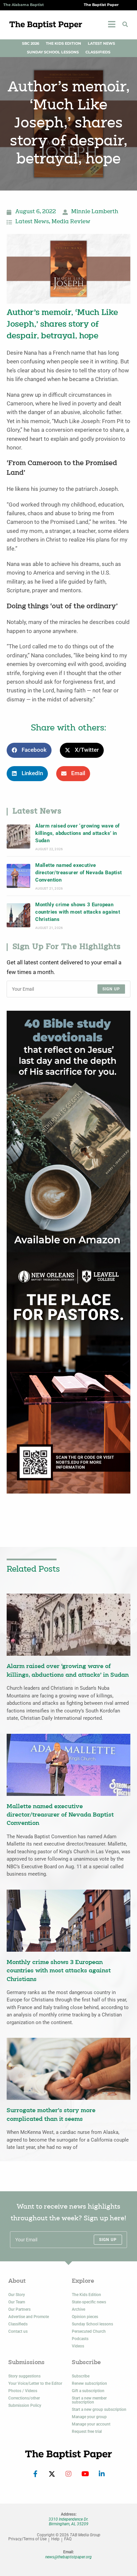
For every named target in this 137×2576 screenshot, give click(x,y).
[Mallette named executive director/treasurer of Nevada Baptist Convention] (18, 876)
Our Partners (19, 2309)
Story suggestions (24, 2376)
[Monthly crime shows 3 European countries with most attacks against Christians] (18, 915)
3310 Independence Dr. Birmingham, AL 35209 (68, 2522)
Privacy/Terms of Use (27, 2539)
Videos (78, 2346)
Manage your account (91, 2424)
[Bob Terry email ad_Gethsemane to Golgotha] (68, 1131)
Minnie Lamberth (95, 212)
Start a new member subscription (89, 2400)
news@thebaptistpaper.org (68, 2557)
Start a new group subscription (99, 2409)
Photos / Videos (23, 2391)
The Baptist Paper (101, 5)
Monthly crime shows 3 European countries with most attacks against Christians (78, 912)
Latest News (101, 44)
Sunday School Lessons (53, 52)
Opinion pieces (85, 2317)
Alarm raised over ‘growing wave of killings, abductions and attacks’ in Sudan (77, 833)
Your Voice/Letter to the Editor (35, 2383)
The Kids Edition (64, 44)
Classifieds (98, 52)
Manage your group (89, 2417)
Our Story (17, 2295)
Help (55, 2539)
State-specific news (89, 2302)
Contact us (18, 2331)
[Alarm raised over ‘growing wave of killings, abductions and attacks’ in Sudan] (18, 836)
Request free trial (87, 2432)
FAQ (68, 2539)
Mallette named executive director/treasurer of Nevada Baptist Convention (78, 873)
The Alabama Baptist (24, 5)
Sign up (111, 989)
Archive (78, 2309)
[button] (125, 24)
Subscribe (81, 2376)
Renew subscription (89, 2383)
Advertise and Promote (29, 2317)
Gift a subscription (88, 2391)
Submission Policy (25, 2405)
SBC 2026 (31, 44)
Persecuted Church (89, 2331)
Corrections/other (24, 2398)
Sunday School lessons (92, 2324)
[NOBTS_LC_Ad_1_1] (68, 1373)
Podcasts (80, 2339)
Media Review (71, 222)
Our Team (17, 2302)
